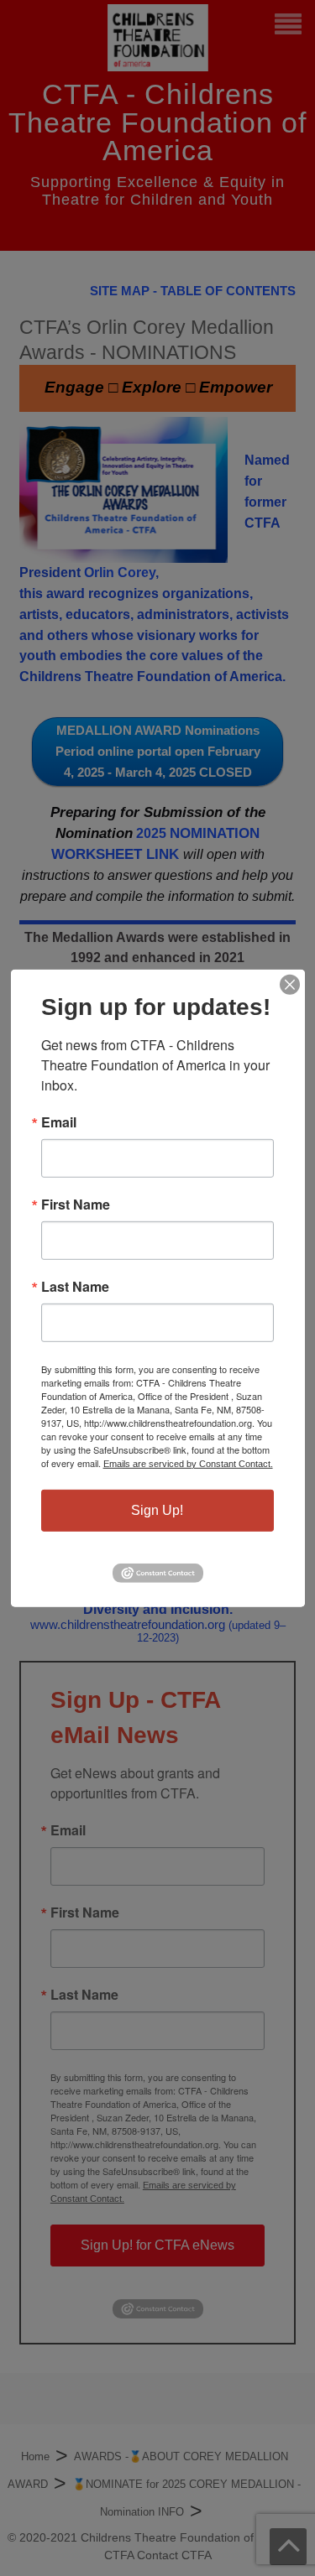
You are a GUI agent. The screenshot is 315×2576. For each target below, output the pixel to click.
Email (59, 1121)
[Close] (290, 984)
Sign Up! (157, 1509)
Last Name (75, 1286)
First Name (76, 1204)
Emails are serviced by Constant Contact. (188, 1463)
